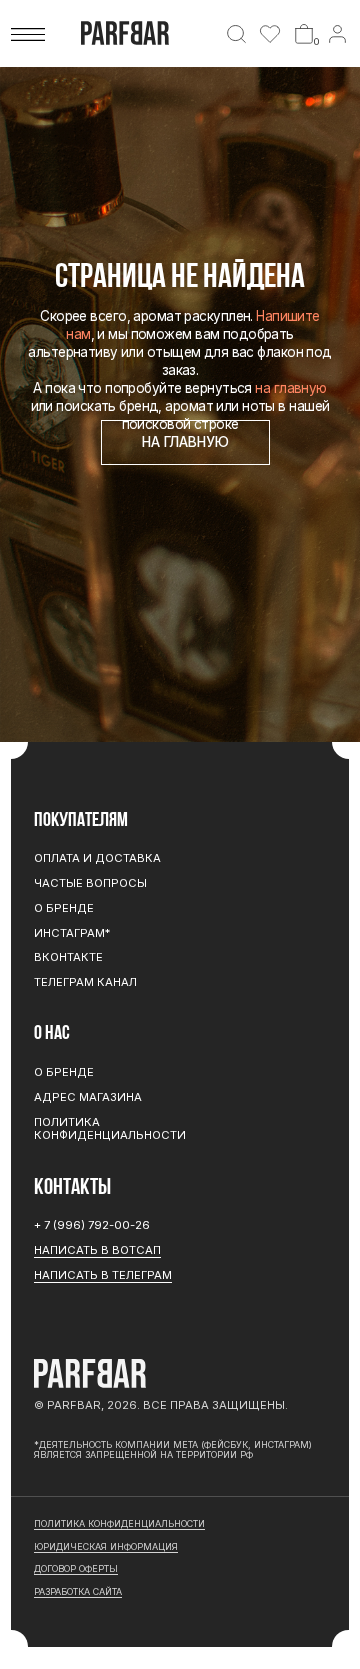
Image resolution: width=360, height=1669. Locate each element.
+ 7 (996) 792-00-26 (92, 1225)
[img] (236, 34)
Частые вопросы (90, 883)
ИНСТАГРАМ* (72, 933)
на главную (290, 388)
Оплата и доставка (97, 858)
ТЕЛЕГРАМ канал (85, 982)
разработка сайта (78, 1591)
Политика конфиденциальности (110, 1129)
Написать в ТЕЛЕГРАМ (103, 1275)
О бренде (64, 908)
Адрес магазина (88, 1097)
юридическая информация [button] (106, 1546)
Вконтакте (68, 957)
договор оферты (76, 1568)
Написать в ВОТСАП (97, 1250)
